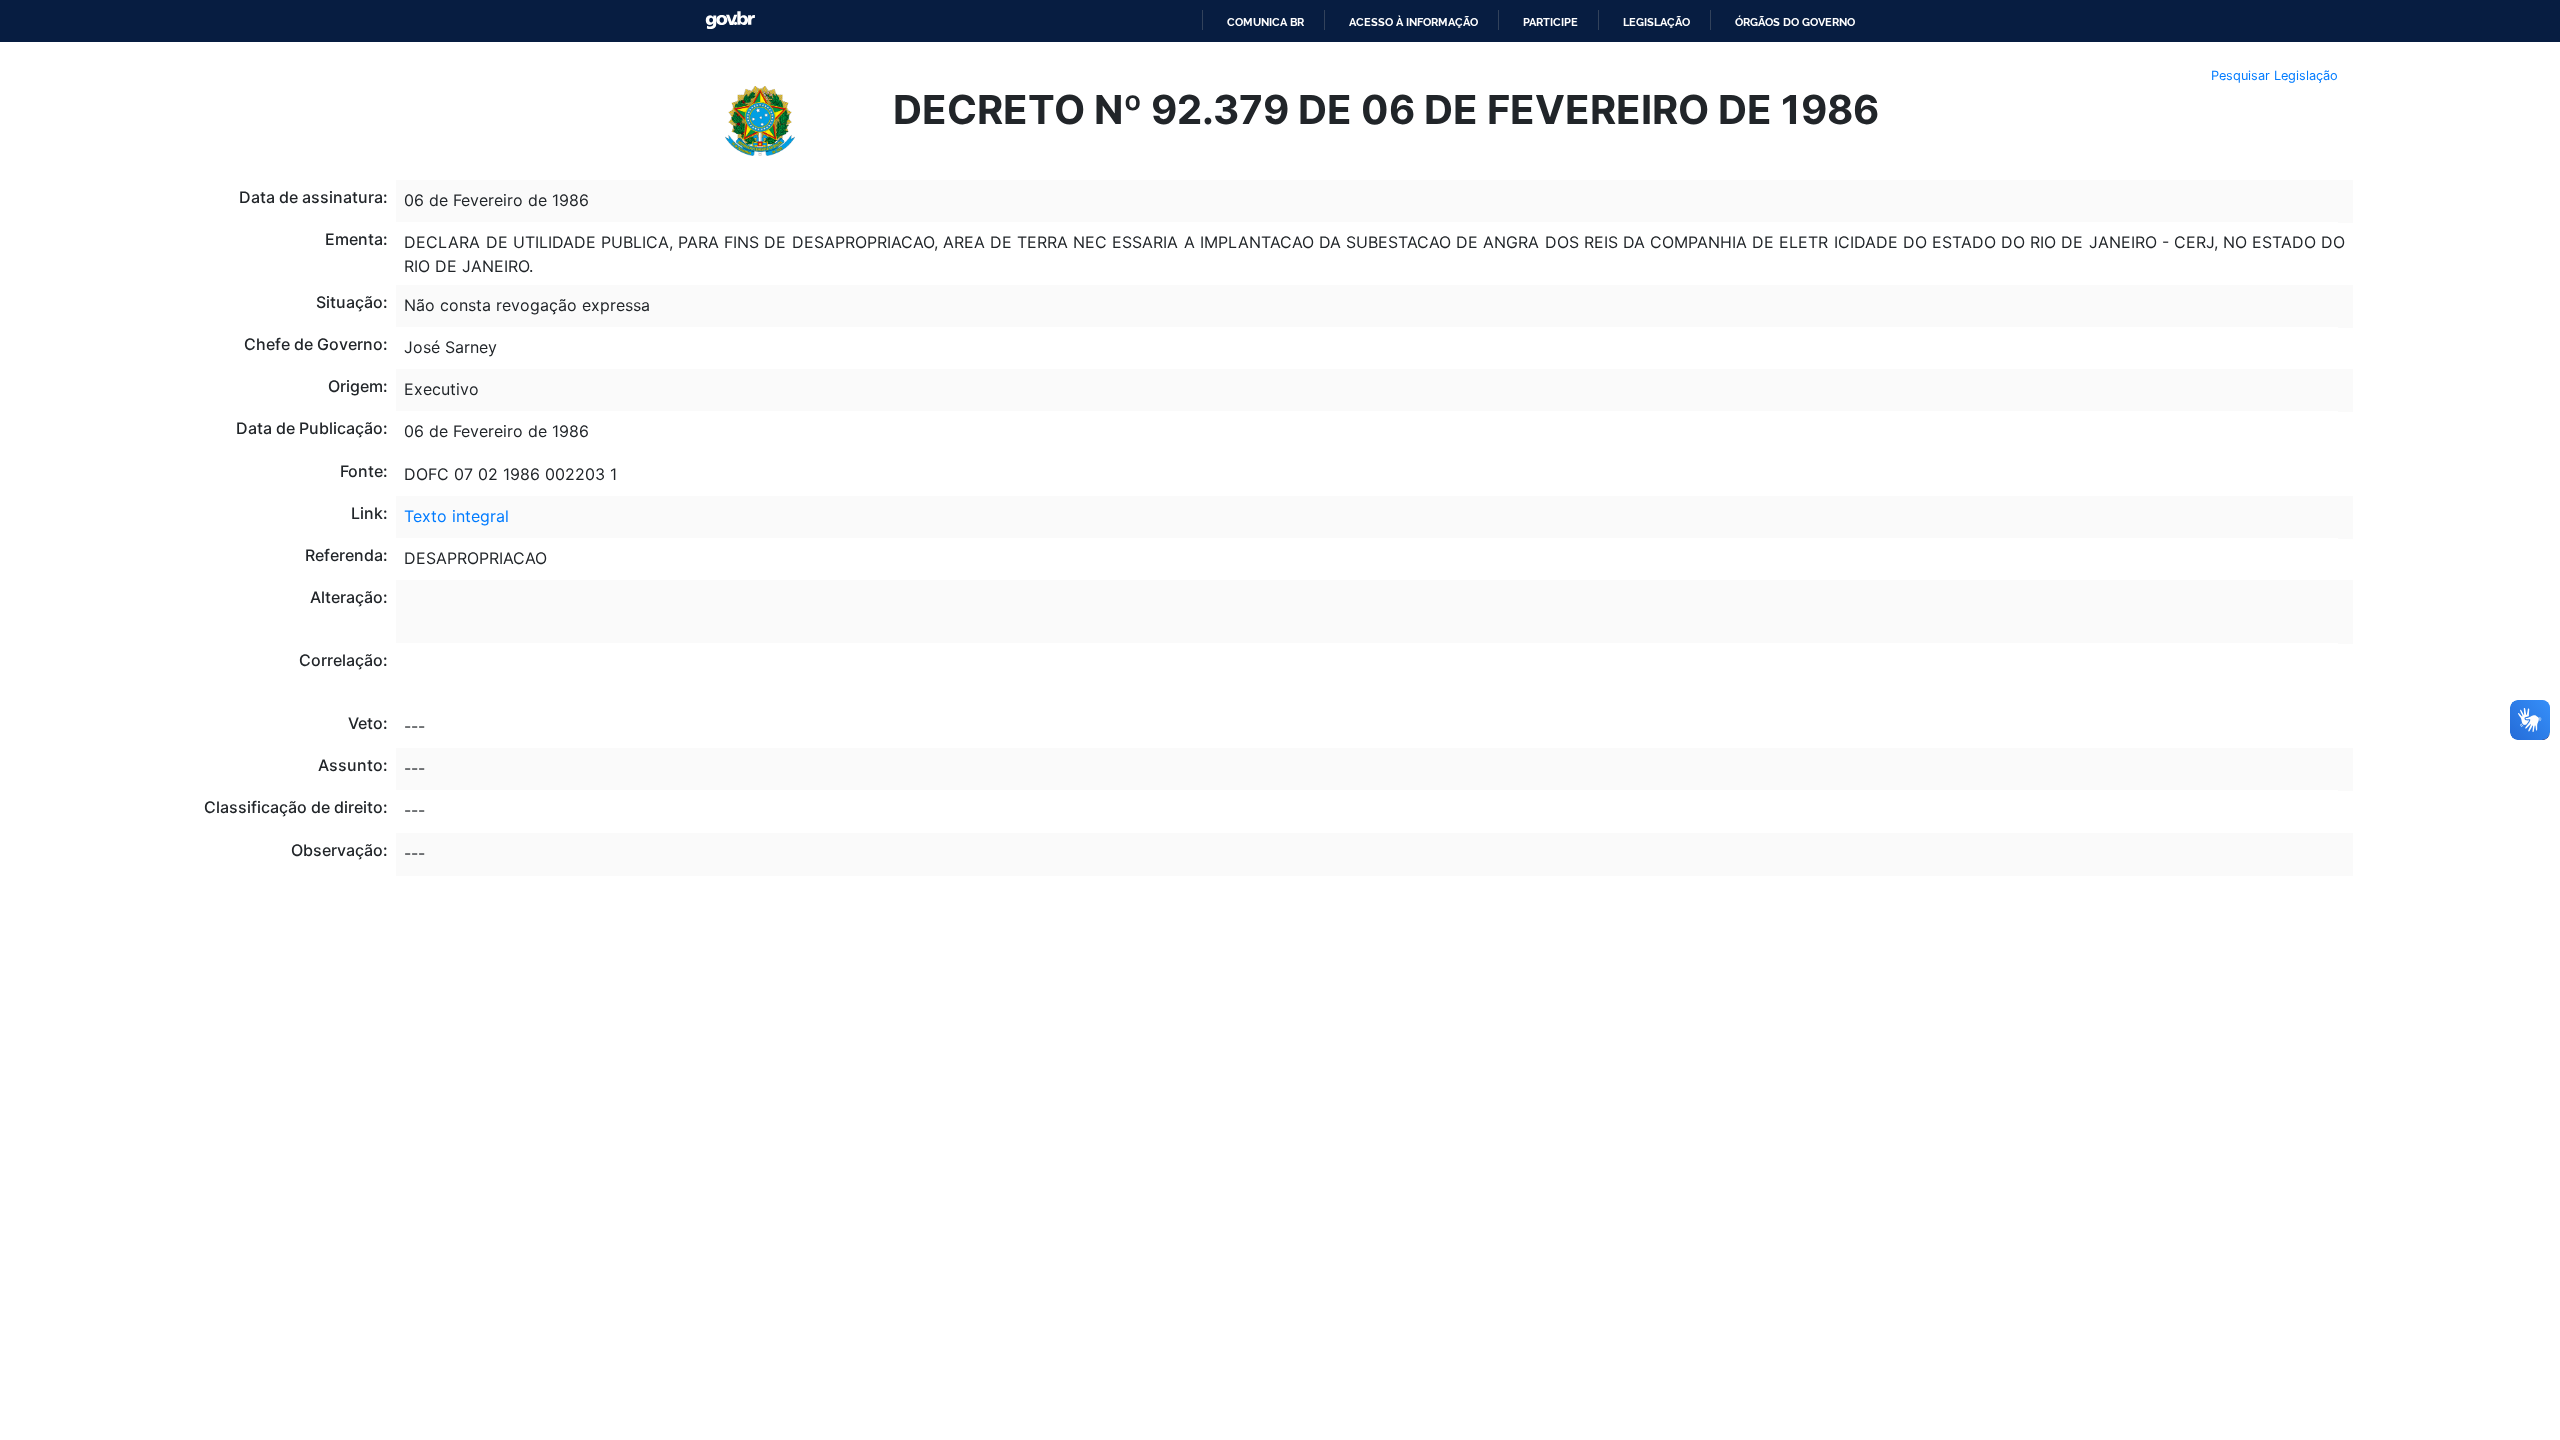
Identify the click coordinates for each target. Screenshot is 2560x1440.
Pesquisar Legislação (2274, 75)
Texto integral (456, 516)
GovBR (730, 20)
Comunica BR (1265, 22)
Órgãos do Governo (1795, 22)
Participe (1550, 22)
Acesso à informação (1413, 22)
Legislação (1656, 22)
